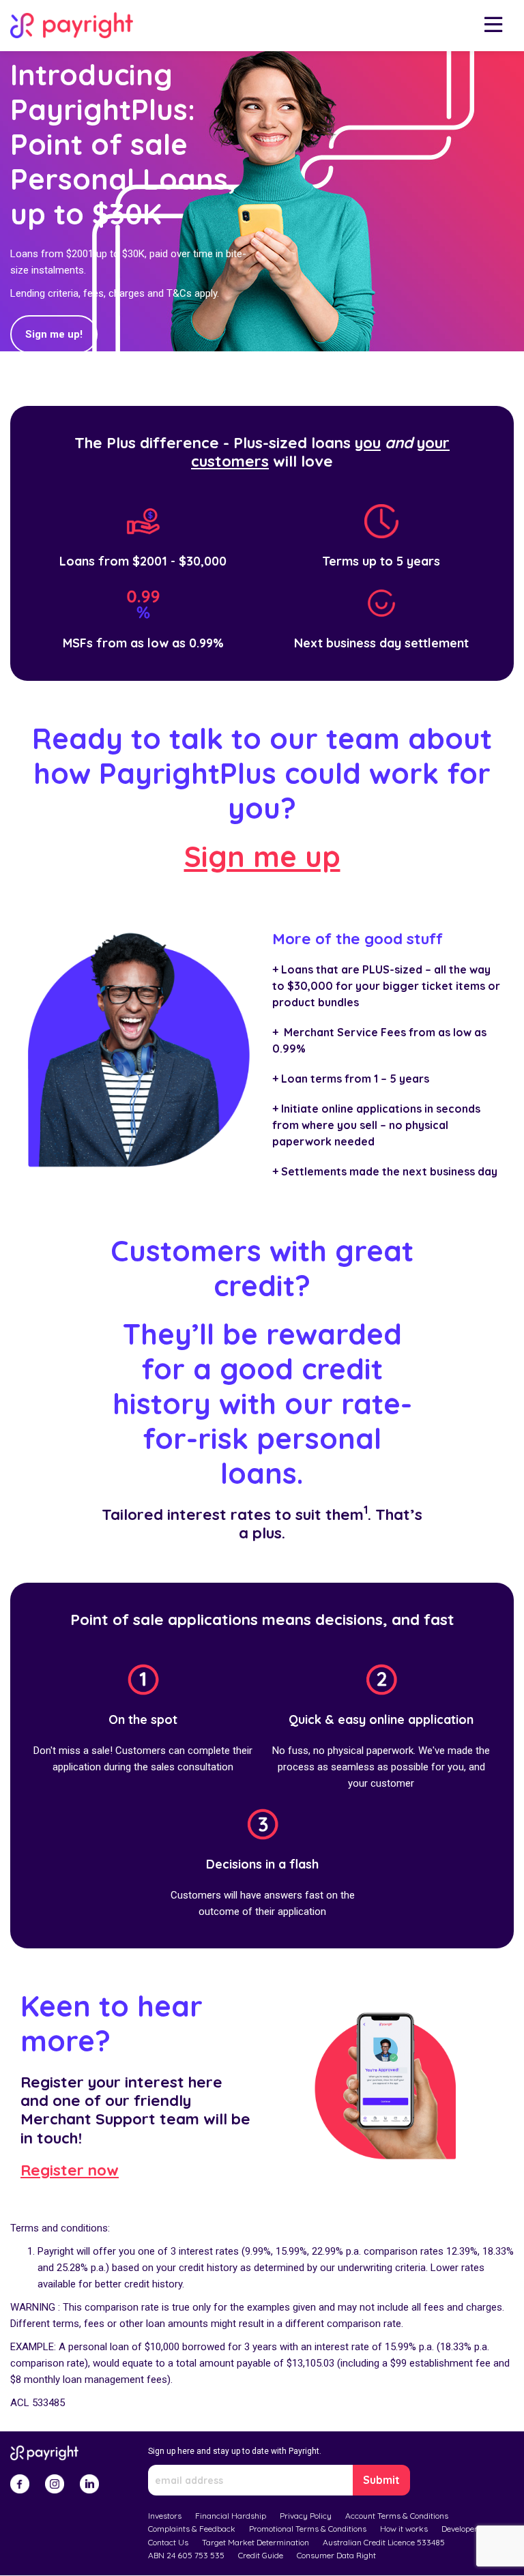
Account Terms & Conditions (397, 2516)
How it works (404, 2529)
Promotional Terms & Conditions (308, 2529)
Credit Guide (261, 2555)
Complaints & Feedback (192, 2529)
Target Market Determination (256, 2542)
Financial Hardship (231, 2516)
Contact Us (168, 2542)
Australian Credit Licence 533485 (384, 2542)
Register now (70, 2170)
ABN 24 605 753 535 (186, 2555)
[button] (493, 26)
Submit (381, 2480)
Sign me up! (54, 334)
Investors (165, 2516)
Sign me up (262, 857)
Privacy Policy (306, 2516)
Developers (462, 2529)
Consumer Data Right (336, 2555)
